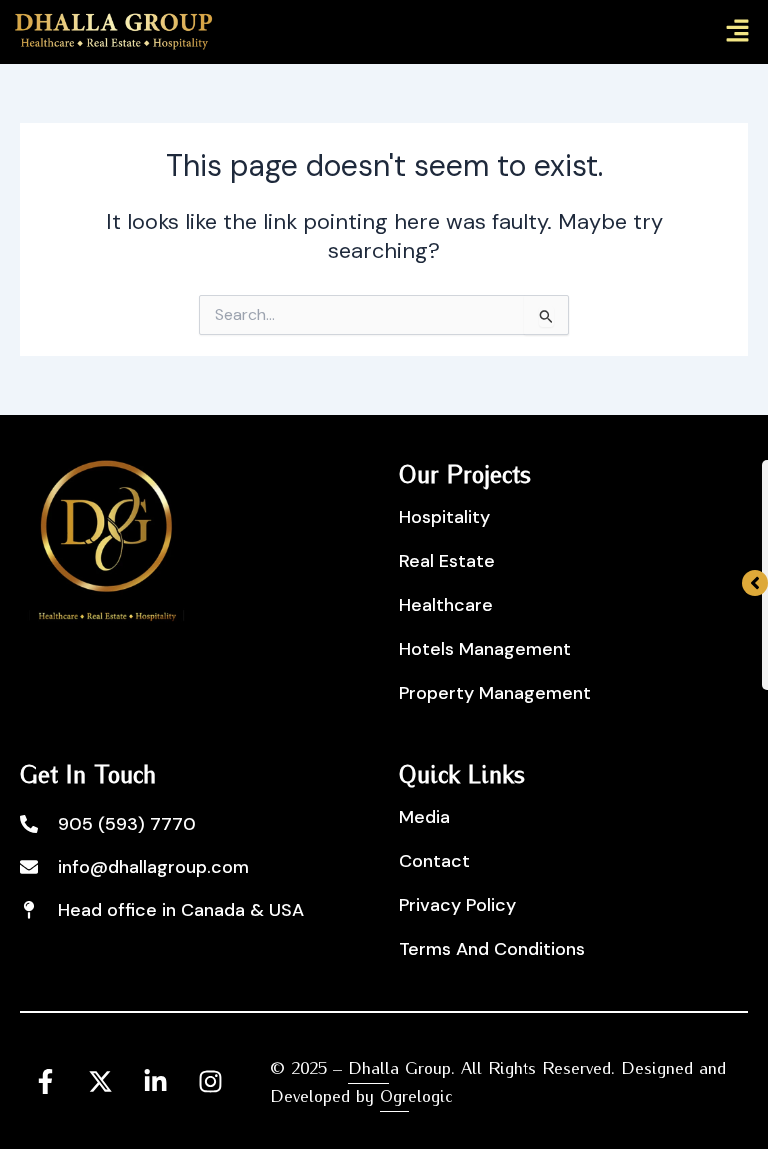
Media (424, 817)
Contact (434, 861)
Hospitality (444, 517)
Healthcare (446, 605)
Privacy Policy (457, 905)
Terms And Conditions (492, 949)
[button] (738, 32)
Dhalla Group (399, 1066)
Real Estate (447, 561)
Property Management (495, 693)
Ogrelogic (416, 1094)
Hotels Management (485, 649)
